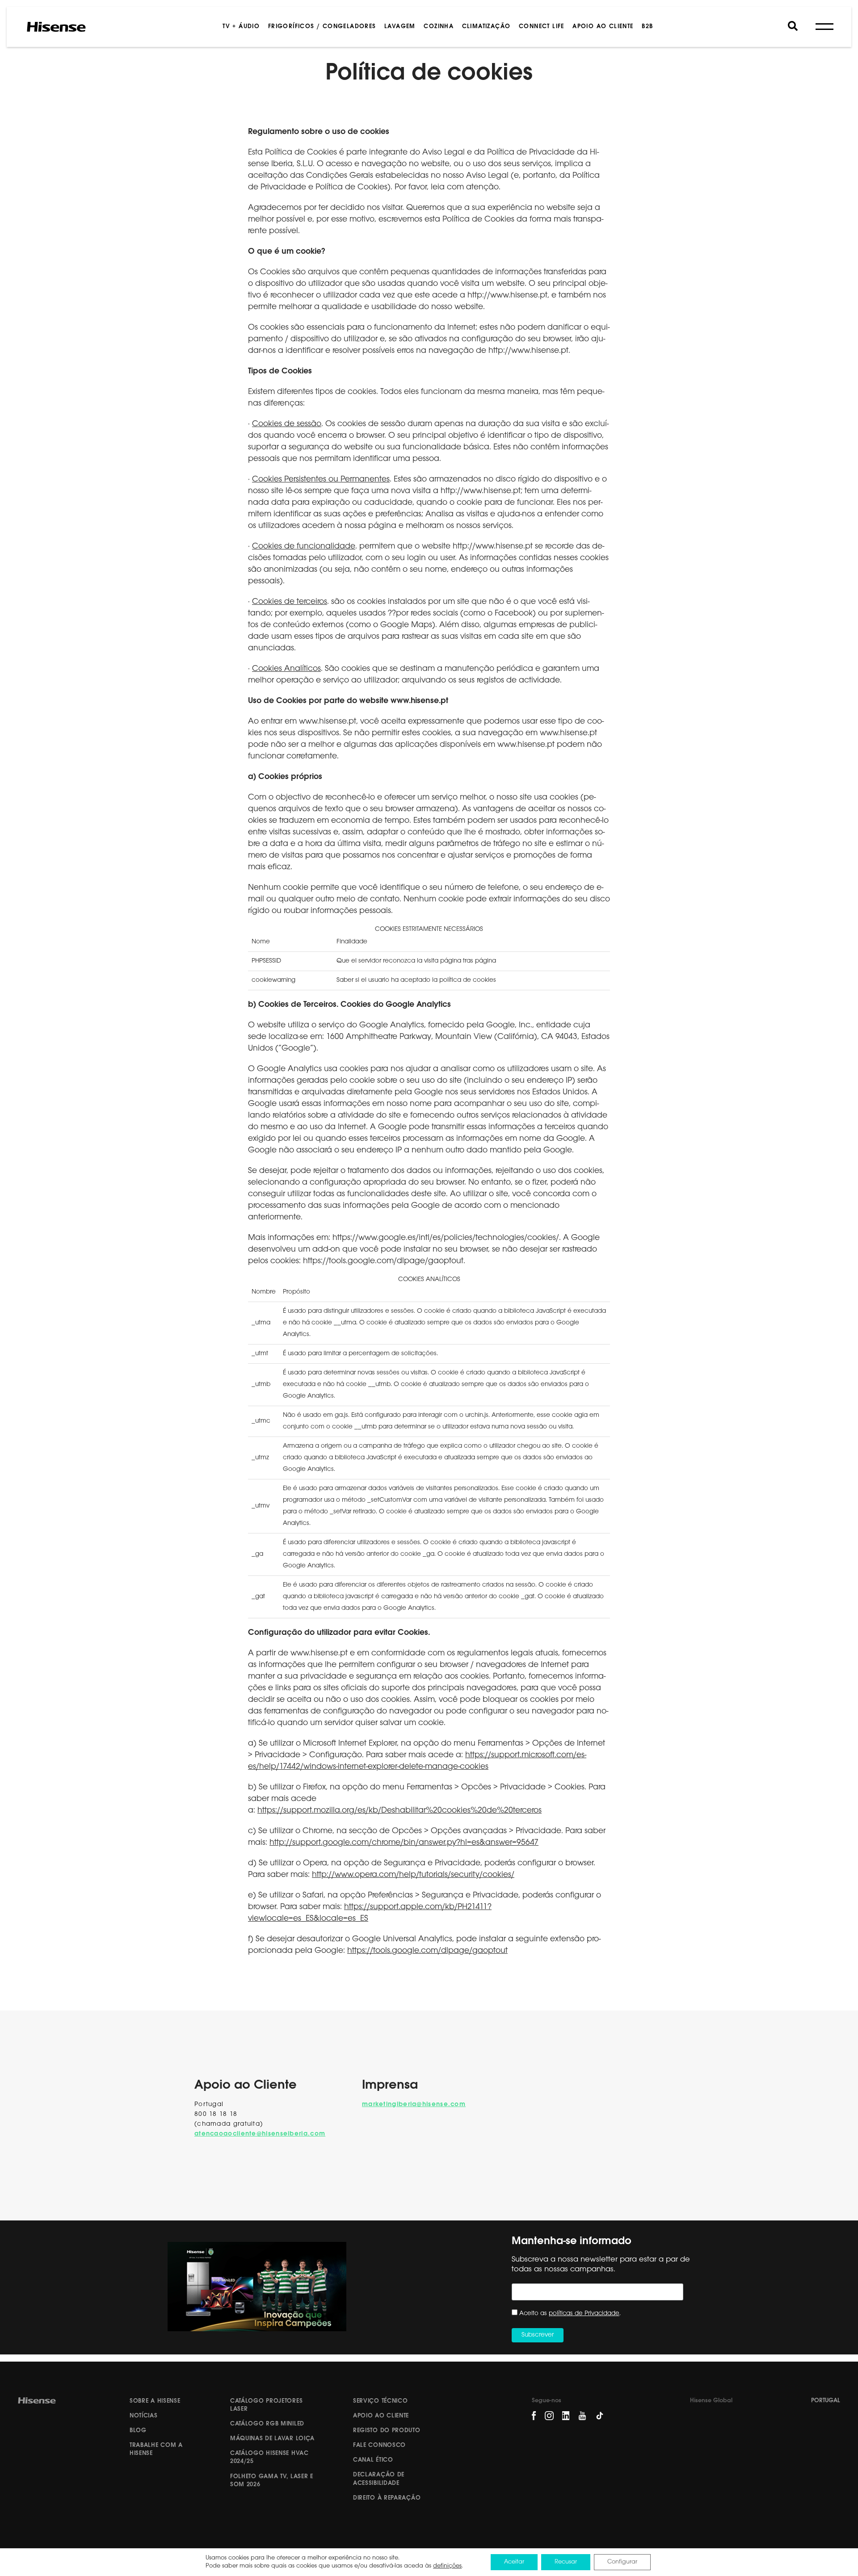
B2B (647, 27)
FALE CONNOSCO (379, 2445)
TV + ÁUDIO (241, 27)
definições (447, 2566)
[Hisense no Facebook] (534, 2416)
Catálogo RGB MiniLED (267, 2424)
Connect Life (542, 27)
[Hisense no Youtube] (582, 2416)
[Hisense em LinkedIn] (566, 2416)
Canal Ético (373, 2460)
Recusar (566, 2562)
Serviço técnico (381, 2401)
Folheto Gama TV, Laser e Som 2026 (272, 2481)
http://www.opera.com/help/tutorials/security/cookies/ (413, 1875)
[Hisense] (56, 27)
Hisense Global (711, 2401)
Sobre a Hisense (155, 2401)
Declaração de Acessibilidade (379, 2479)
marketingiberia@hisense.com (414, 2105)
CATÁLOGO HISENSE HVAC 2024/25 (269, 2457)
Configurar (622, 2562)
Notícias (144, 2416)
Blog (138, 2431)
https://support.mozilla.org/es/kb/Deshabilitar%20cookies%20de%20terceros (400, 1811)
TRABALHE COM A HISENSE (156, 2449)
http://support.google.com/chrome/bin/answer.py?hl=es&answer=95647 (404, 1843)
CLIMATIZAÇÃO (486, 27)
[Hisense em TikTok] (603, 2419)
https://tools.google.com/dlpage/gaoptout (427, 1951)
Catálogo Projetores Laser (266, 2405)
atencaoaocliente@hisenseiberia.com (260, 2134)
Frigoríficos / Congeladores (322, 27)
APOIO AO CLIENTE (603, 27)
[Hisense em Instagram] (549, 2416)
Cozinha (439, 27)
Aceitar (514, 2562)
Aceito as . (570, 2314)
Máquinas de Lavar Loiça (272, 2439)
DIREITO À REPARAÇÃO (387, 2498)
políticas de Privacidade (584, 2314)
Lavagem (400, 27)
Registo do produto (387, 2431)
